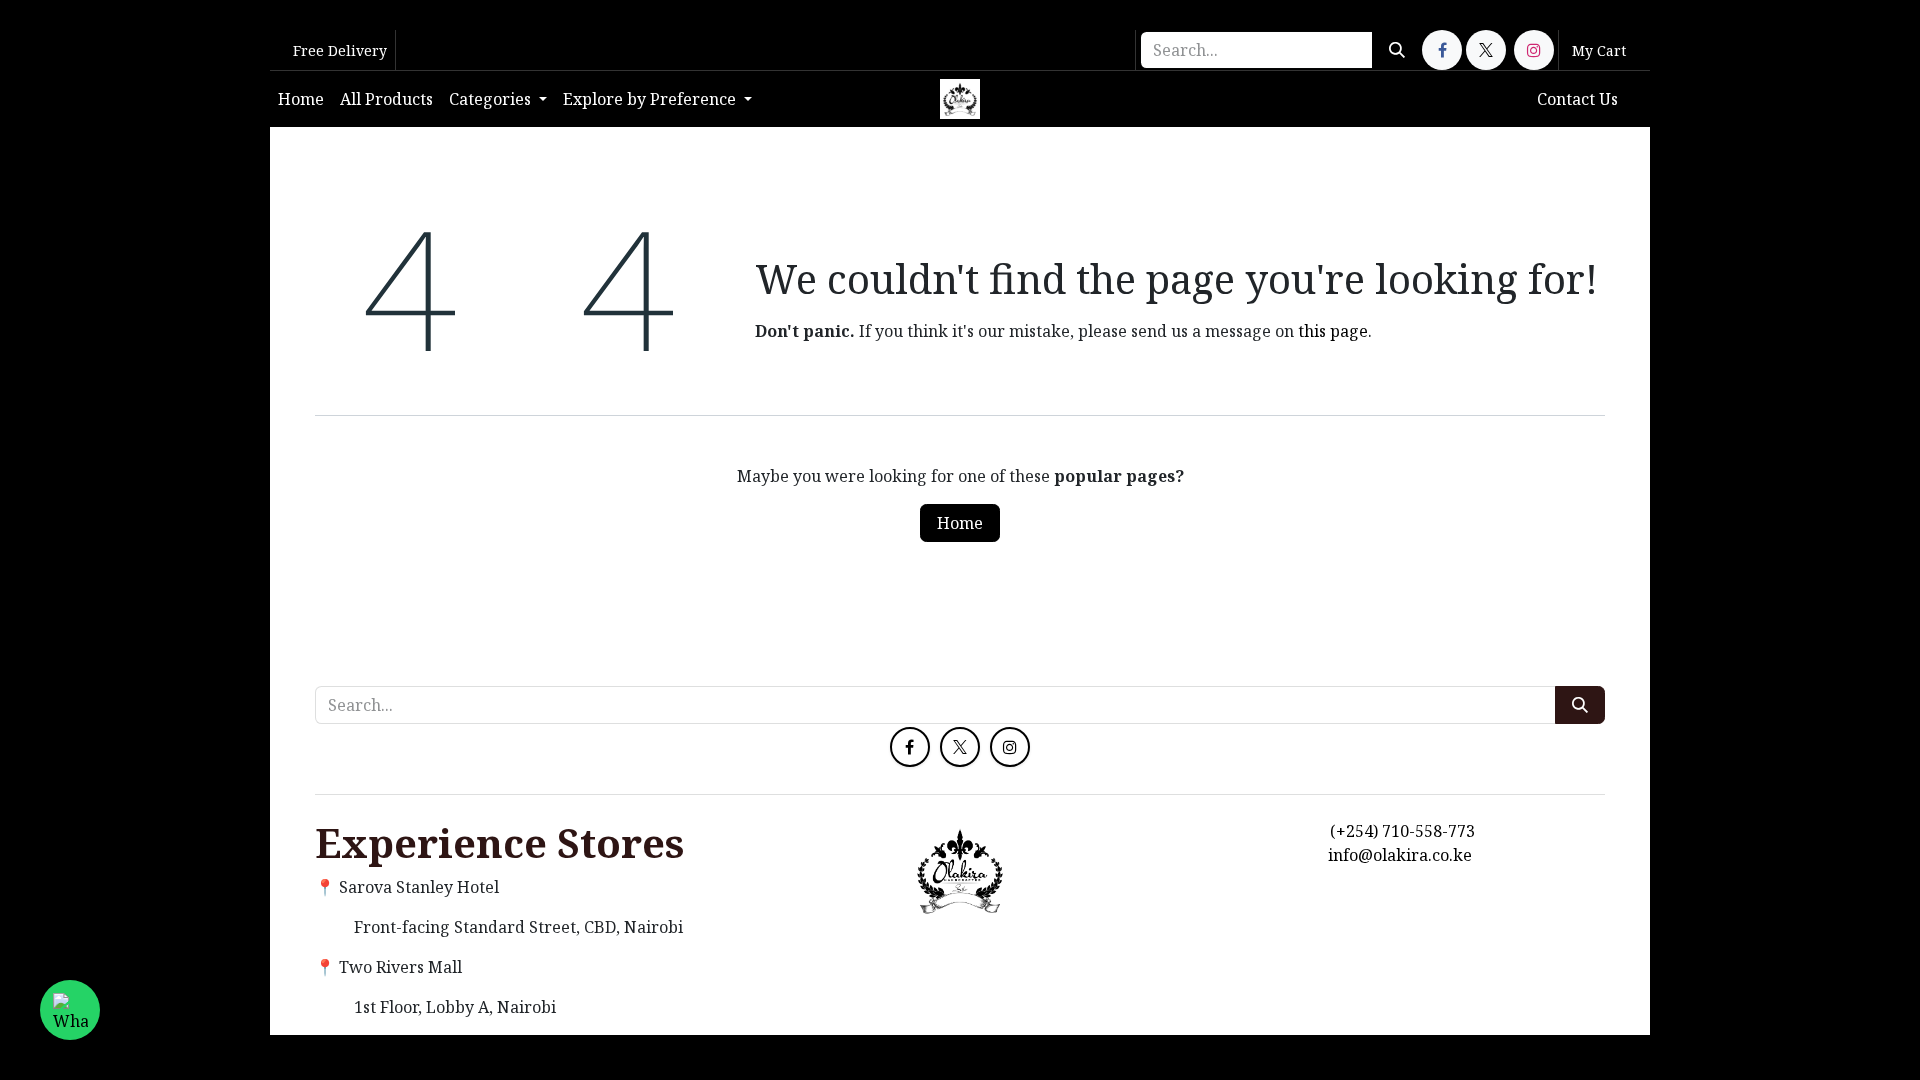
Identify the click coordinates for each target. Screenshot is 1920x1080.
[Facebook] (1442, 50)
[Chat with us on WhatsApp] (70, 1010)
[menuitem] (301, 99)
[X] (1486, 50)
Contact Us (1577, 99)
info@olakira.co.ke (1400, 855)
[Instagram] (1534, 50)
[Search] (1397, 50)
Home (960, 523)
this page (1333, 331)
